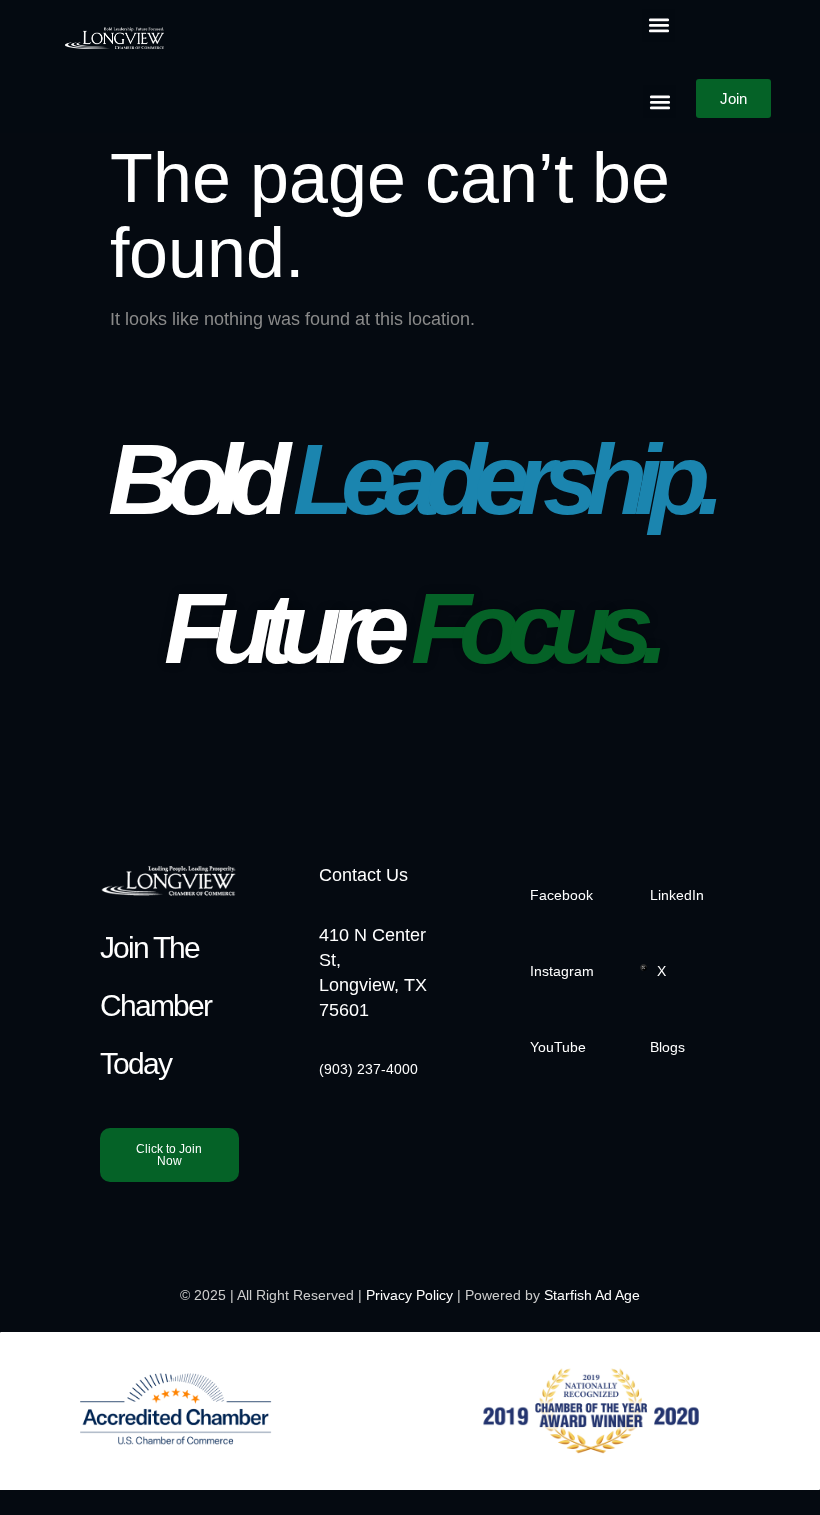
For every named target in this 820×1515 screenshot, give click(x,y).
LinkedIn (677, 895)
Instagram (562, 971)
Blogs (667, 1047)
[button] (658, 25)
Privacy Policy (409, 1295)
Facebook (561, 895)
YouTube (558, 1047)
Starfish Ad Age (592, 1295)
